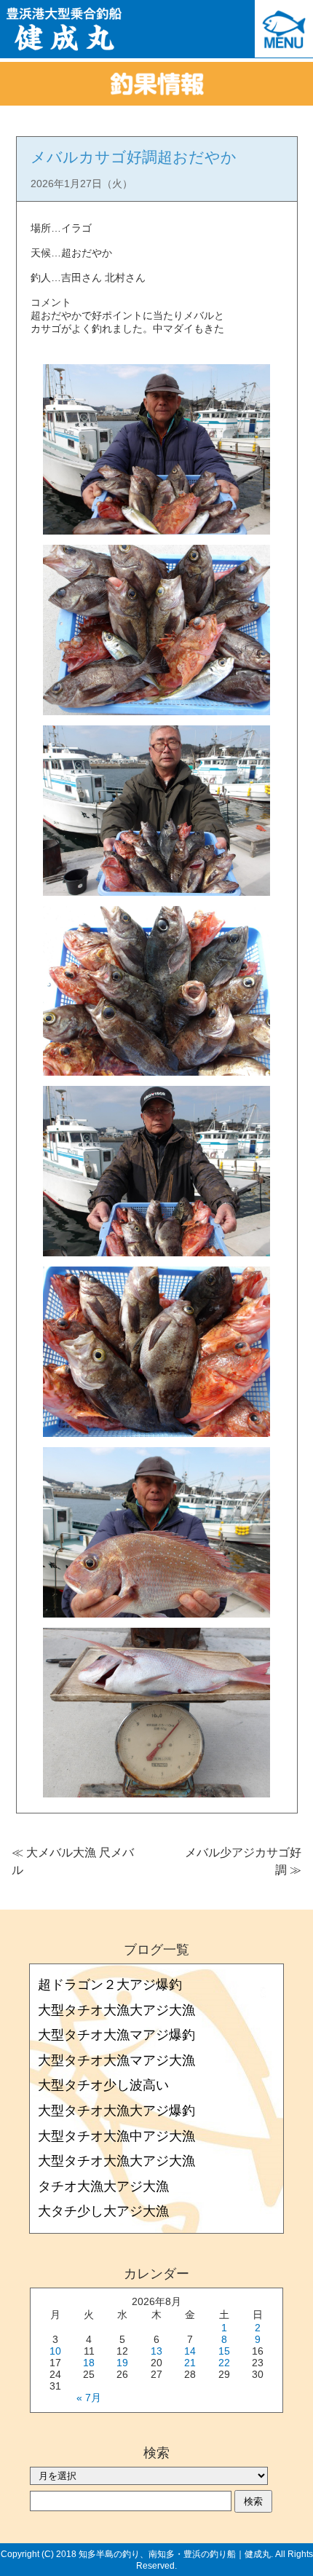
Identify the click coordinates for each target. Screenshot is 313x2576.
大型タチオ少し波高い (103, 2085)
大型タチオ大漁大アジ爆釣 (116, 2111)
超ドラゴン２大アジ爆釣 (110, 1985)
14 (190, 2351)
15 (224, 2351)
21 (190, 2363)
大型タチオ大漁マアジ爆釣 (116, 2035)
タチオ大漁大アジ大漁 (103, 2186)
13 (156, 2351)
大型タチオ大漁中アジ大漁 (116, 2136)
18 (89, 2363)
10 (55, 2351)
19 (122, 2363)
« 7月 (89, 2398)
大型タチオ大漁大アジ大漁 (116, 2010)
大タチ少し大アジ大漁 (103, 2211)
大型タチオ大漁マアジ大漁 (116, 2060)
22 (224, 2363)
